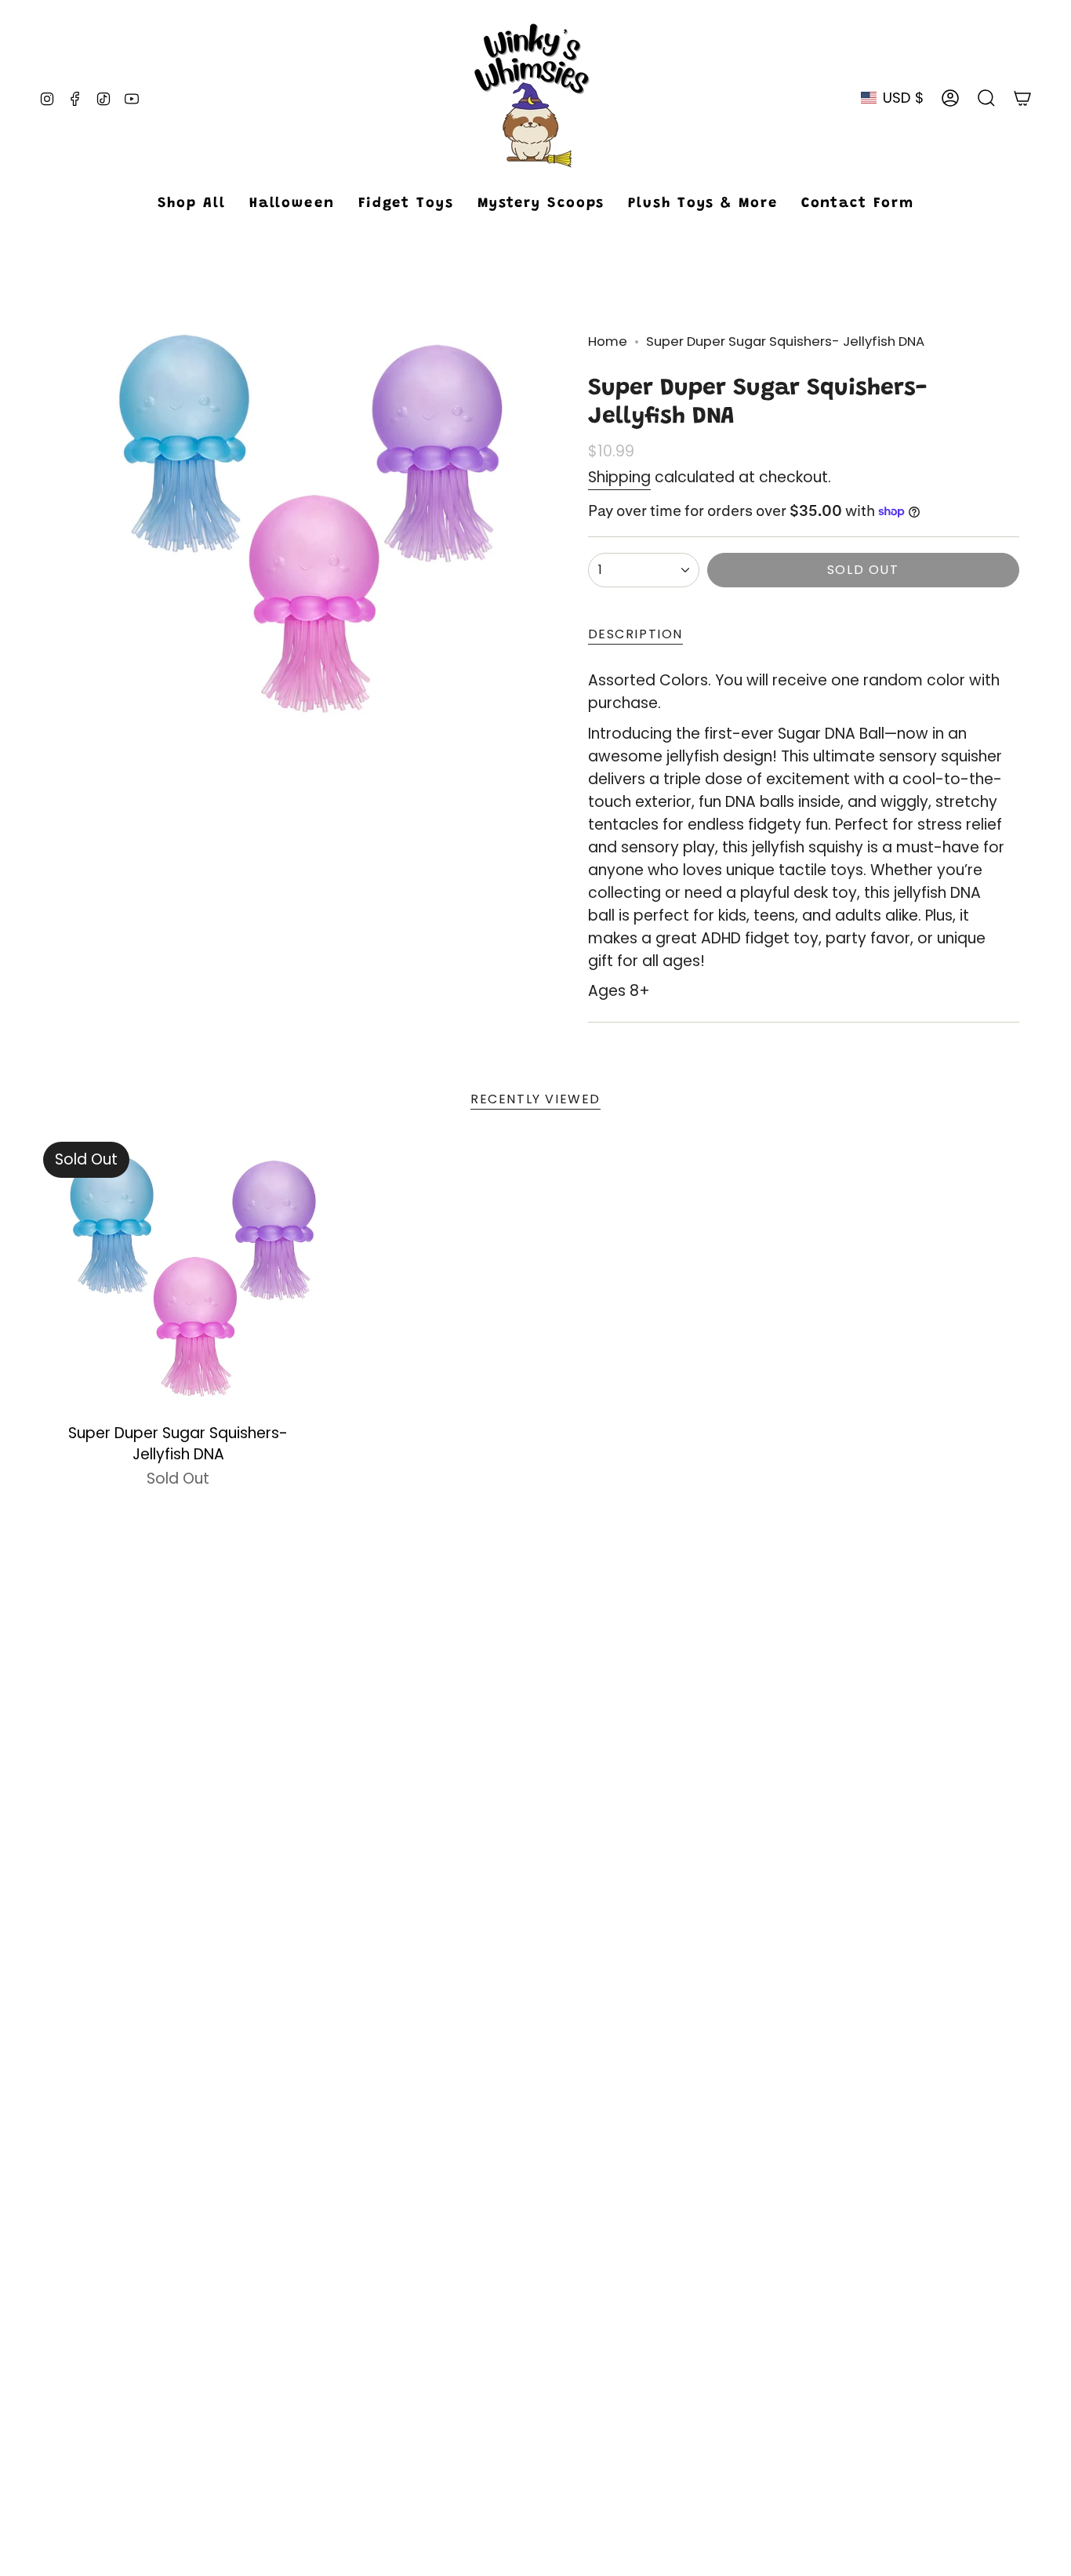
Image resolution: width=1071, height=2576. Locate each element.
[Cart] (1022, 98)
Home (608, 342)
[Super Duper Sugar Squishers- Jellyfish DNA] (178, 1277)
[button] (406, 205)
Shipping (619, 477)
